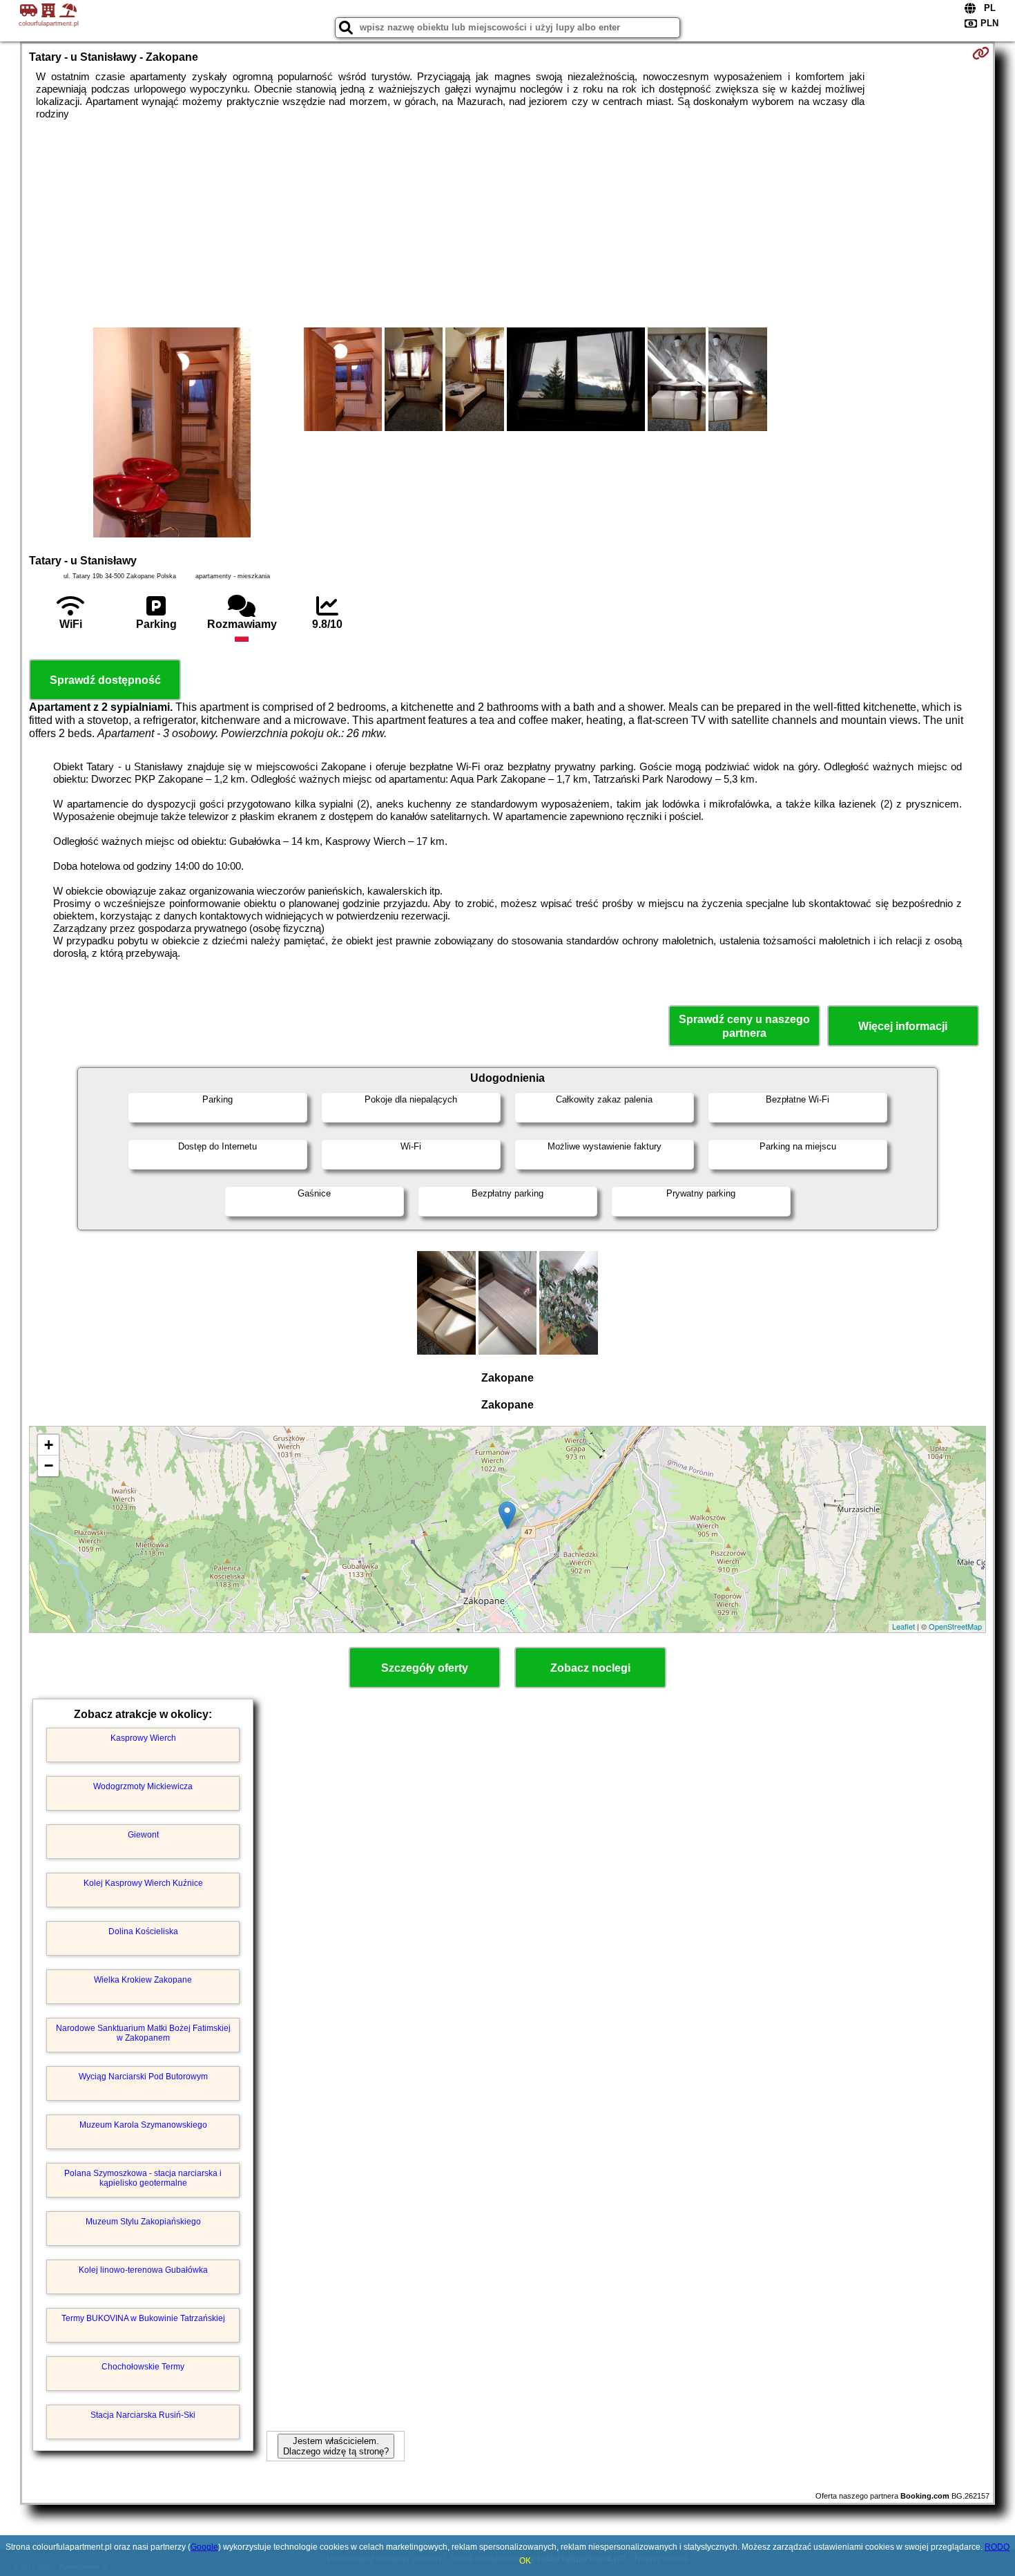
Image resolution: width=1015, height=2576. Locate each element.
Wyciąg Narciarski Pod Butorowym (143, 2077)
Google (204, 2547)
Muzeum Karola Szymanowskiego (143, 2125)
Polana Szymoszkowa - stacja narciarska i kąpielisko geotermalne (143, 2178)
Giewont (143, 1835)
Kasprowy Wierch (143, 1738)
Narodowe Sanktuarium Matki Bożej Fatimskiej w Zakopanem (143, 2033)
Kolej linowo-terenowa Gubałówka (143, 2270)
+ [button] (49, 1445)
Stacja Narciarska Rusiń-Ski (143, 2415)
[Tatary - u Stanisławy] (172, 434)
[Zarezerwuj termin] (981, 53)
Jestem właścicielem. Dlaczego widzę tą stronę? (336, 2446)
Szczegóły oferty (425, 1668)
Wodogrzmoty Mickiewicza (143, 1786)
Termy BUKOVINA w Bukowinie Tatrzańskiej (143, 2318)
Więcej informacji (903, 1026)
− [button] (49, 1466)
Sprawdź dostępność (105, 680)
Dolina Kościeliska (143, 1931)
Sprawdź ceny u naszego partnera (744, 1026)
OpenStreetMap (955, 1626)
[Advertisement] (507, 224)
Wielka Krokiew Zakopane (143, 1980)
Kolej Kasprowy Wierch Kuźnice (143, 1883)
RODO (997, 2547)
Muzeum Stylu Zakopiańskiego (143, 2222)
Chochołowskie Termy (143, 2367)
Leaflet (903, 1626)
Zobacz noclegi (590, 1668)
